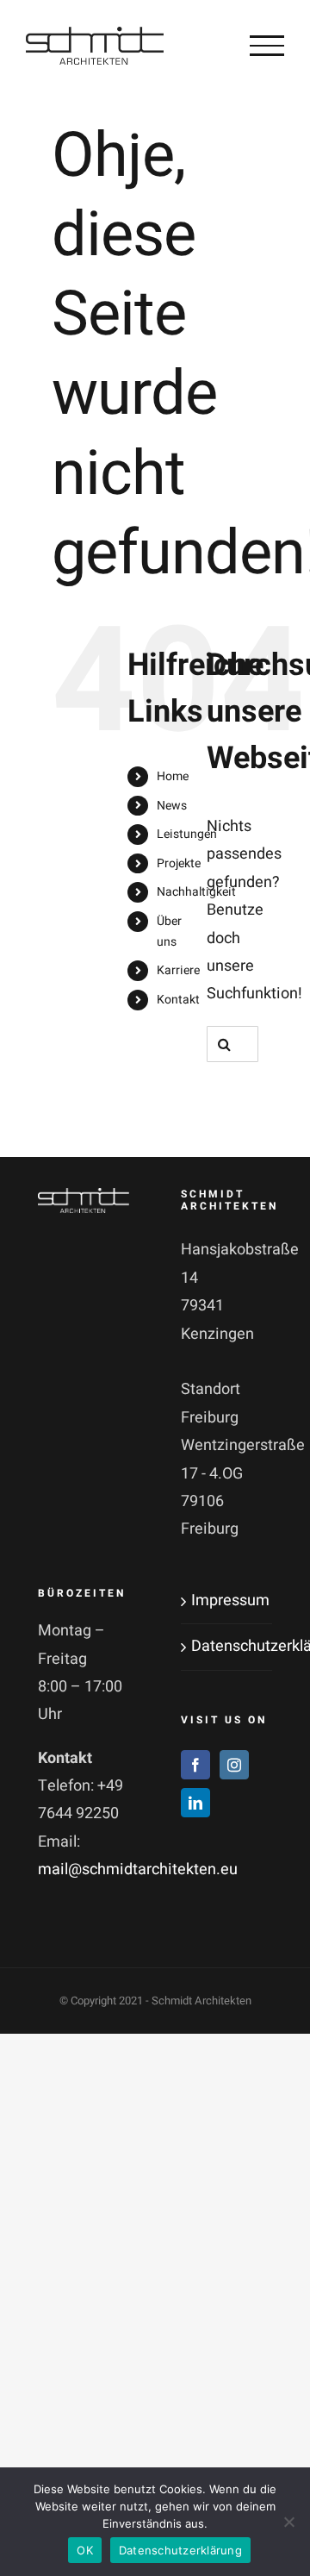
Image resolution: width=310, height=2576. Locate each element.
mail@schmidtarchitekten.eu (138, 1869)
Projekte (179, 863)
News (172, 806)
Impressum (227, 1601)
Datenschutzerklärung (227, 1646)
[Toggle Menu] (267, 46)
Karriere (178, 970)
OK (85, 2550)
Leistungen (187, 834)
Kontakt (178, 1000)
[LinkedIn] (195, 1803)
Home (173, 776)
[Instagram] (234, 1765)
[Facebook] (195, 1765)
